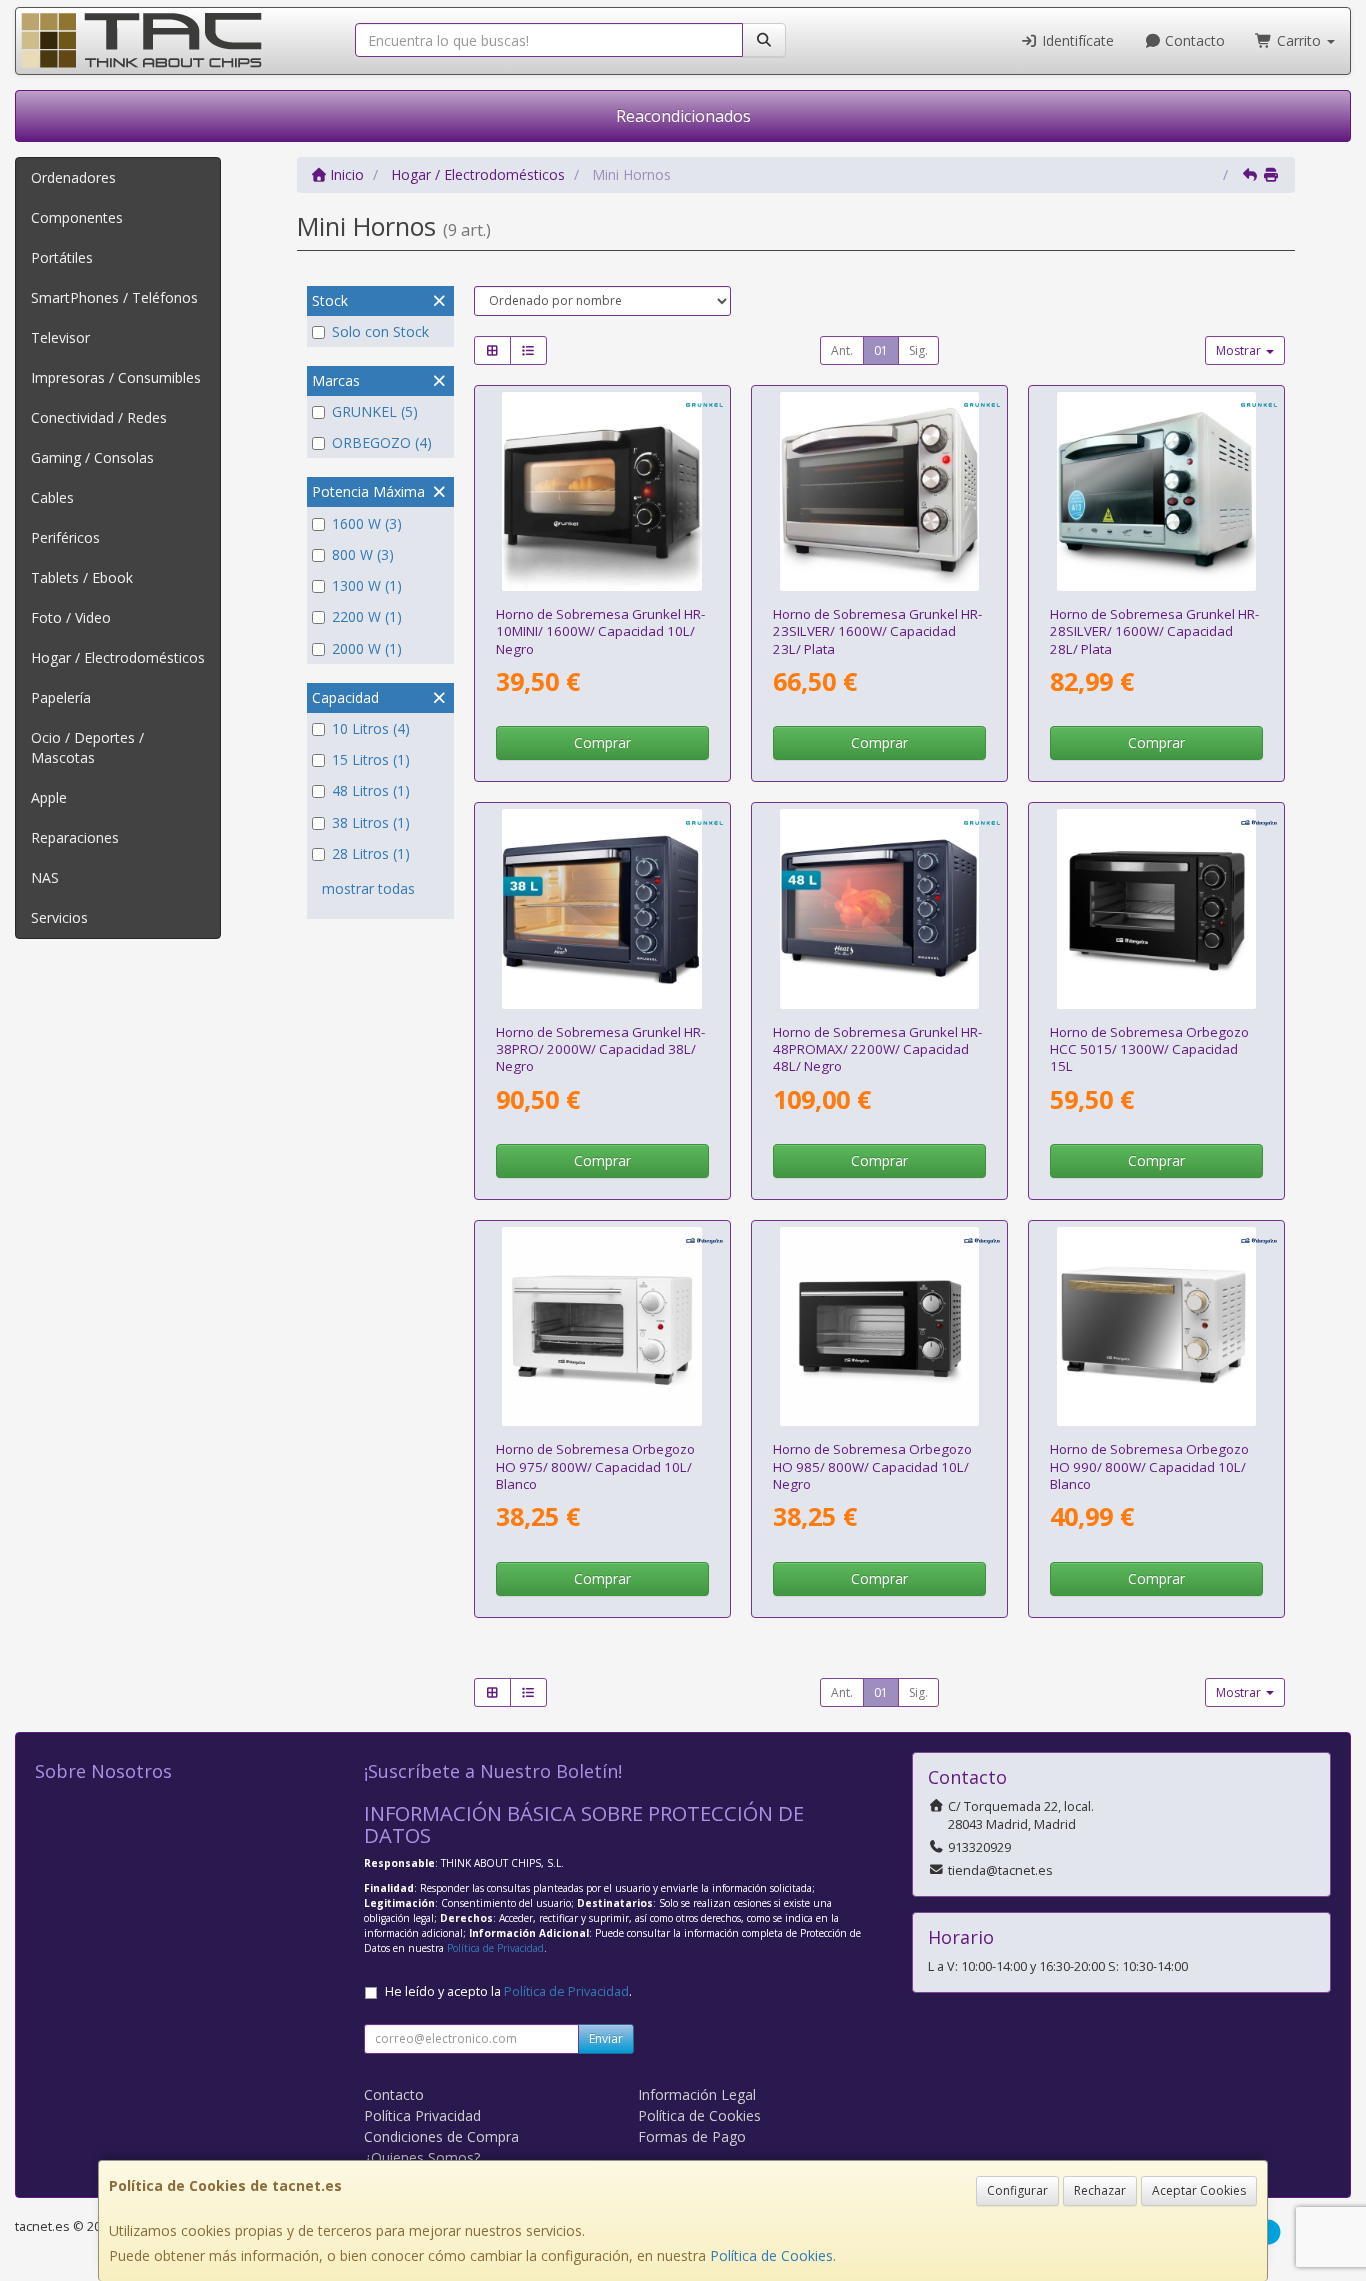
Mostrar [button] (1240, 350)
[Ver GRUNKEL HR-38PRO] (601, 908)
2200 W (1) (367, 616)
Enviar (606, 2038)
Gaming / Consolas (92, 457)
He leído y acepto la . (508, 1991)
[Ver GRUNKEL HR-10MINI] (601, 491)
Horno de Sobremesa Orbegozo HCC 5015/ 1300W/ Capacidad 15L (1149, 1049)
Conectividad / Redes (99, 417)
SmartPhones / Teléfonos (114, 297)
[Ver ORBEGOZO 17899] (1156, 908)
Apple (49, 797)
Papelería (61, 697)
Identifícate (1076, 40)
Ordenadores (73, 177)
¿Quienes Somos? (422, 2157)
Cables (52, 497)
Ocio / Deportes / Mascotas (87, 747)
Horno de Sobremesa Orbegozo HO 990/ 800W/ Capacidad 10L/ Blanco (1149, 1466)
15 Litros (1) (371, 759)
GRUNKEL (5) (375, 411)
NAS (45, 877)
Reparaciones (75, 837)
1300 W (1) (367, 585)
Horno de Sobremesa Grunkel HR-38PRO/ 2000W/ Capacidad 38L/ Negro (600, 1049)
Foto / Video (71, 617)
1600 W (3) (367, 523)
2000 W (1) (367, 648)
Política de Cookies (771, 2255)
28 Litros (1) (371, 853)
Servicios (59, 917)
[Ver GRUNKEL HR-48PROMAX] (879, 908)
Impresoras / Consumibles (116, 377)
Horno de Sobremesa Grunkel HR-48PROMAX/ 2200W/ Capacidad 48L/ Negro (877, 1049)
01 (881, 350)
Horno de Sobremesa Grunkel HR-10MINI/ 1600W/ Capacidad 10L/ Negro (600, 631)
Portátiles (62, 257)
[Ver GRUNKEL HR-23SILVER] (879, 491)
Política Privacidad (422, 2115)
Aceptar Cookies (1199, 2190)
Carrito (1299, 40)
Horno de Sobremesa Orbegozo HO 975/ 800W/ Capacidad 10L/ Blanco (595, 1466)
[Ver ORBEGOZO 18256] (1156, 1326)
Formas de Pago (692, 2136)
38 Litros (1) (371, 822)
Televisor (60, 337)
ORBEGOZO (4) (382, 442)
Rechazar (1100, 2190)
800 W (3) (363, 554)
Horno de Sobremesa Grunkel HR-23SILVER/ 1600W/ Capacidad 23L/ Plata (877, 631)
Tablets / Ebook (82, 577)
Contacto (1193, 40)
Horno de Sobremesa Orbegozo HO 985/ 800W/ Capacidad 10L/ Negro (872, 1466)
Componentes (77, 217)
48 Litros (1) (371, 790)
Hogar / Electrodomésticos (118, 657)
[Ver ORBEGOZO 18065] (601, 1326)
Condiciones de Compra (441, 2136)
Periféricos (65, 537)
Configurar (1017, 2190)
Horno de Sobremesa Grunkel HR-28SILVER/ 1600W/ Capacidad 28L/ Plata (1154, 631)
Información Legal (697, 2094)
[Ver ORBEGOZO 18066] (879, 1326)
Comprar (602, 742)
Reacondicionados (683, 116)
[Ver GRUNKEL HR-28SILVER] (1156, 491)
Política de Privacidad (495, 1948)
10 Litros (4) (371, 728)
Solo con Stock (380, 331)
